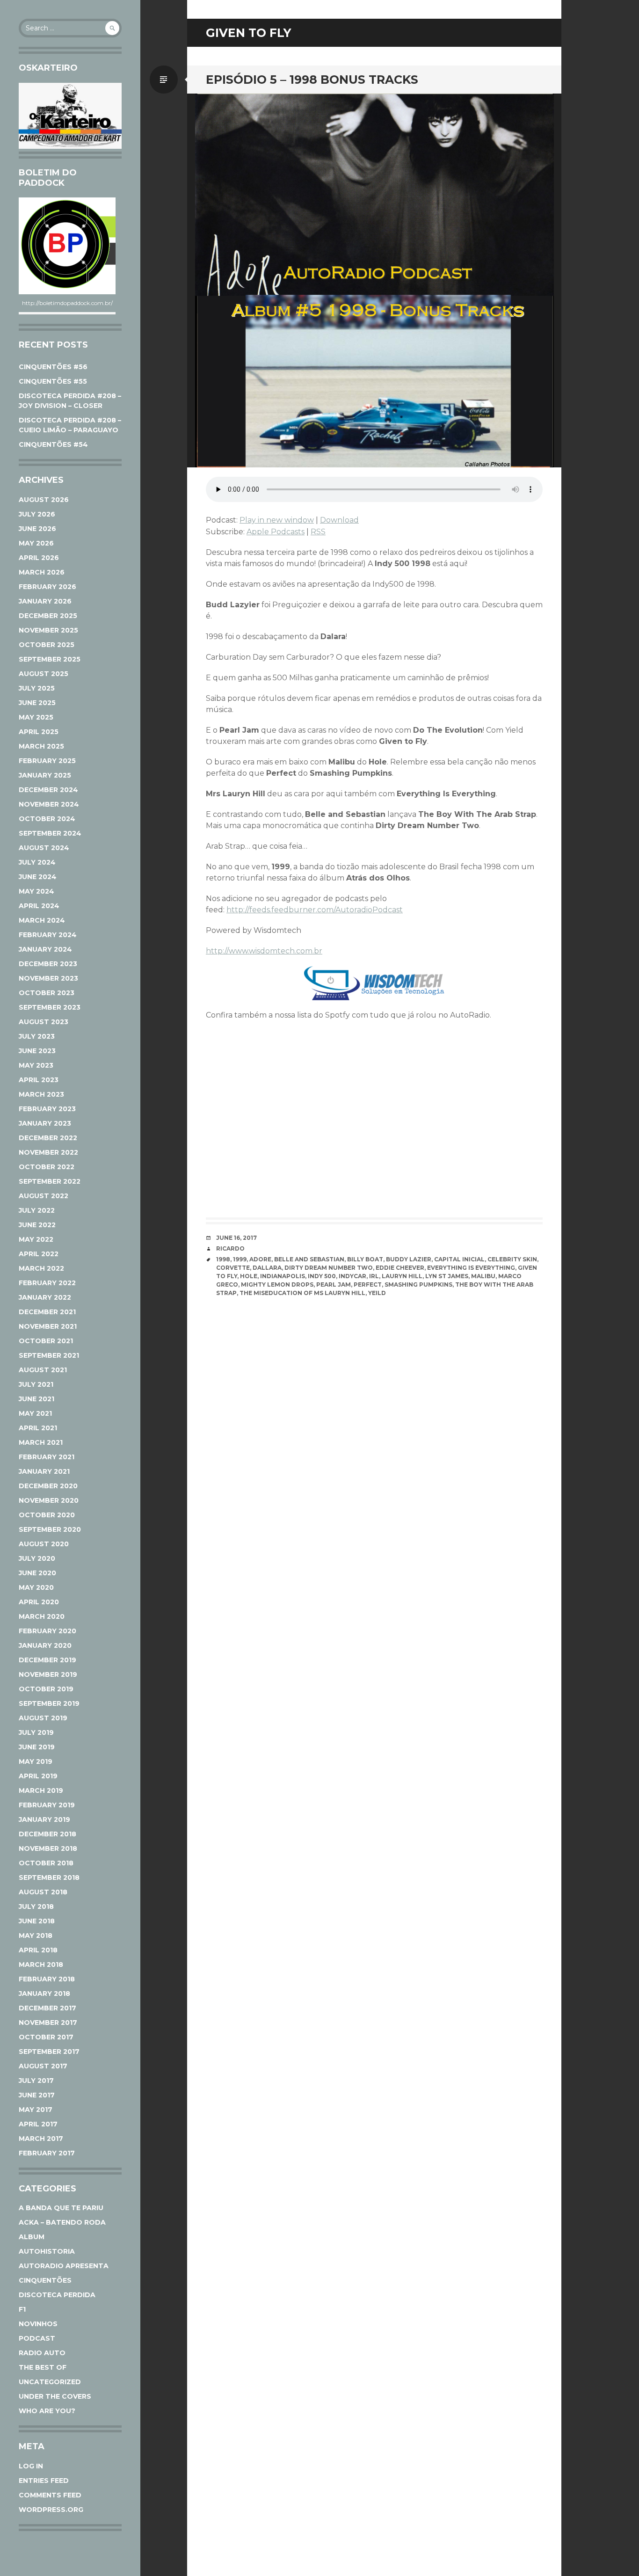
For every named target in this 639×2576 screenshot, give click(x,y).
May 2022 (36, 1239)
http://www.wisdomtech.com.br (264, 951)
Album (32, 2237)
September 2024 (50, 833)
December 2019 (47, 1660)
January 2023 (45, 1123)
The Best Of (43, 2367)
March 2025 (41, 746)
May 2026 (36, 543)
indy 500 (322, 1276)
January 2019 (44, 1819)
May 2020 (36, 1587)
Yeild (377, 1293)
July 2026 (37, 514)
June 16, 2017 (236, 1238)
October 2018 (46, 1863)
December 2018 (47, 1834)
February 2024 (48, 935)
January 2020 (45, 1645)
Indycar (352, 1276)
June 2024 (38, 877)
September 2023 (50, 1007)
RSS (318, 532)
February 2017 (47, 2153)
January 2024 (45, 949)
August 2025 (44, 674)
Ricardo (230, 1248)
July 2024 (37, 862)
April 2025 (39, 732)
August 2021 (43, 1370)
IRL (374, 1276)
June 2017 (37, 2095)
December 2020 (48, 1486)
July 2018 (36, 1907)
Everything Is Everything (471, 1268)
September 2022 (50, 1181)
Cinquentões (45, 2280)
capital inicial (459, 1259)
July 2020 (37, 1558)
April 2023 (39, 1080)
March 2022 (41, 1268)
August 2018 (43, 1892)
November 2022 (48, 1152)
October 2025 (47, 645)
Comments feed (50, 2495)
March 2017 (41, 2139)
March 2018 (41, 1965)
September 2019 (49, 1703)
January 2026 (45, 601)
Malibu (483, 1276)
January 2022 (45, 1297)
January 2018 (44, 1994)
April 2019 (38, 1776)
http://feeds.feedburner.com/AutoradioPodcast (315, 910)
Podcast (37, 2338)
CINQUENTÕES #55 (53, 381)
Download (339, 520)
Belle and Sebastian (309, 1259)
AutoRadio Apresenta (64, 2266)
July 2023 (37, 1036)
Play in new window (277, 520)
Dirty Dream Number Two (329, 1268)
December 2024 (48, 790)
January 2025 (45, 775)
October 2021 (46, 1341)
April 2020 (39, 1602)
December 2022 (48, 1138)
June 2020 (37, 1573)
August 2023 (44, 1022)
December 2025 (48, 616)
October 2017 (46, 2037)
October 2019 (46, 1689)
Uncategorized (50, 2382)
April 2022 (39, 1254)
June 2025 (37, 703)
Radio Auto (42, 2353)
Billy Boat (365, 1259)
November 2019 (48, 1674)
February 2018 (47, 1979)
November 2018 (48, 1848)
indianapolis (283, 1276)
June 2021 (36, 1399)
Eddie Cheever (400, 1268)
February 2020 (47, 1631)
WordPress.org (51, 2510)
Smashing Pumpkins (418, 1284)
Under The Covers (55, 2396)
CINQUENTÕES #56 (53, 367)
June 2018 (37, 1921)
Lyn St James (447, 1276)
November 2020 (49, 1500)
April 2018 (38, 1950)
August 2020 (44, 1544)
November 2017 (48, 2023)
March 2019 (41, 1790)
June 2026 (37, 529)
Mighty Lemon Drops (277, 1284)
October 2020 (47, 1515)
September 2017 (49, 2052)
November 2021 (48, 1326)
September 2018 (49, 1877)
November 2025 (48, 630)
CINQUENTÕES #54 (53, 444)
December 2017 (47, 2008)
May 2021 (35, 1413)
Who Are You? (47, 2411)
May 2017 (36, 2110)
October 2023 (47, 993)
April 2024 (39, 906)
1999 (240, 1259)
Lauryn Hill (402, 1276)
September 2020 (50, 1529)
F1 (22, 2309)
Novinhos (38, 2324)
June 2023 (37, 1051)
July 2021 (36, 1384)
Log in (31, 2466)
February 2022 (47, 1283)
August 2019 (43, 1718)
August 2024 (44, 848)
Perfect (368, 1284)
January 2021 (44, 1471)
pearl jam (334, 1284)
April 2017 (38, 2124)
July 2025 (37, 688)
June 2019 (37, 1747)
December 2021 (47, 1312)
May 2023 (36, 1065)
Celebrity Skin (512, 1259)
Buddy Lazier (409, 1259)
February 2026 (47, 587)
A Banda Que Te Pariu (61, 2208)
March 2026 (42, 572)
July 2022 (37, 1210)
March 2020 (42, 1616)
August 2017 (43, 2066)
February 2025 (47, 761)
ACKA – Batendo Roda (62, 2222)
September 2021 (49, 1355)
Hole (249, 1276)
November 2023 (48, 978)
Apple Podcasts (276, 532)
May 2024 (36, 891)
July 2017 (36, 2081)
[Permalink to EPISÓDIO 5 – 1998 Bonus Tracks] (374, 280)
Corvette (233, 1268)
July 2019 (36, 1732)
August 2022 (44, 1196)
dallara (267, 1268)
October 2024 (47, 819)
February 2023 (47, 1109)
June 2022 (37, 1225)
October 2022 (47, 1167)
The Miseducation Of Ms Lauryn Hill (302, 1293)
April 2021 (38, 1428)
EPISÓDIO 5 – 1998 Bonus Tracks (312, 80)
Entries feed (44, 2481)
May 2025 (36, 717)
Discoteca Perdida (57, 2295)
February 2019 (47, 1805)
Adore (260, 1259)
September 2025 (50, 659)
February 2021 (47, 1457)
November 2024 (49, 804)
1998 (223, 1259)
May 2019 (36, 1761)
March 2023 (41, 1094)
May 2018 (36, 1936)
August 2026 (44, 500)
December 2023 (48, 964)
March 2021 (41, 1442)
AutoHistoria (47, 2251)
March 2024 (42, 920)
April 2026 (39, 558)
